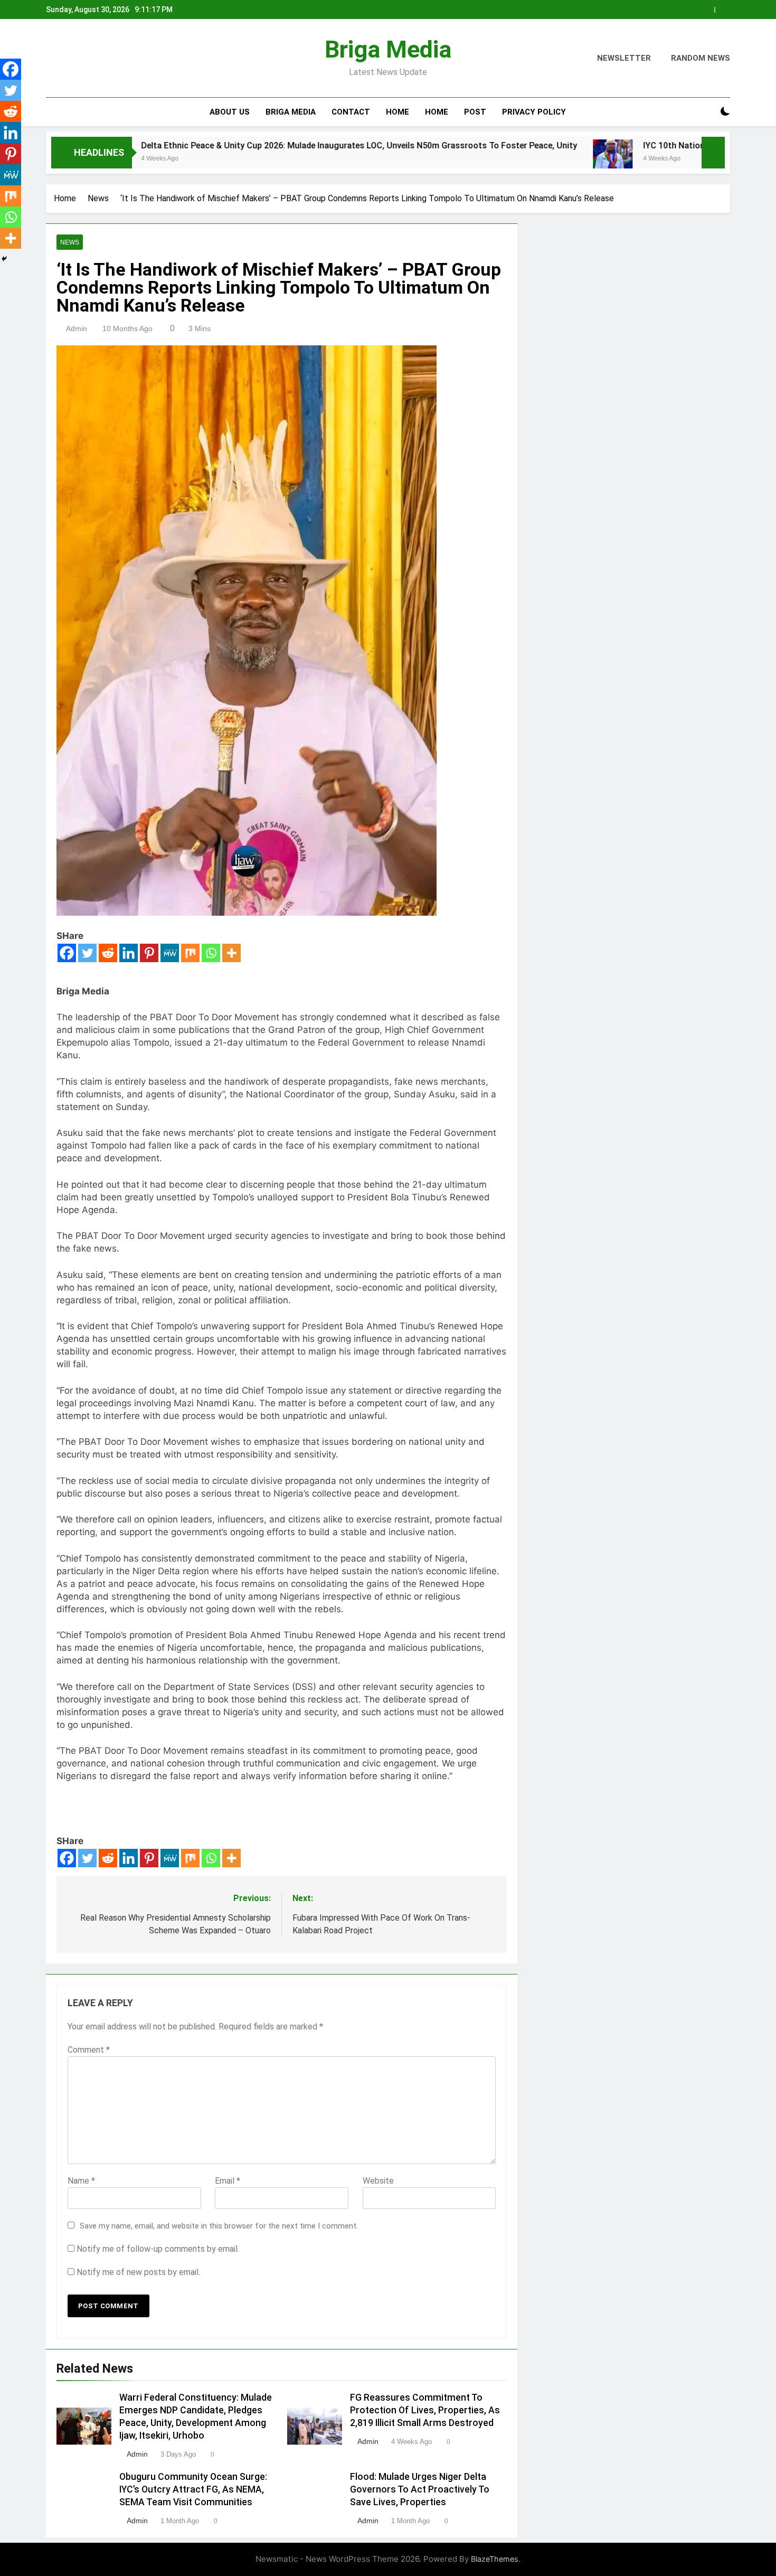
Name (81, 2181)
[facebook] (52, 59)
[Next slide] (722, 10)
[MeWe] (170, 953)
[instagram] (65, 59)
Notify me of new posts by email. (138, 2272)
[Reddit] (108, 953)
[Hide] (4, 259)
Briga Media (388, 49)
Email (228, 2181)
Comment (89, 2050)
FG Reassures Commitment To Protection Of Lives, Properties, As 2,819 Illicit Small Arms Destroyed (425, 2410)
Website (378, 2181)
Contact (351, 112)
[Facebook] (67, 953)
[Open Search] (707, 112)
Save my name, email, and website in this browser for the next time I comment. (219, 2226)
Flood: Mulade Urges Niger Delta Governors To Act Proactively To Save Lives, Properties (420, 2489)
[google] (90, 59)
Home (398, 112)
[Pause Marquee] (713, 153)
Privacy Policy (534, 112)
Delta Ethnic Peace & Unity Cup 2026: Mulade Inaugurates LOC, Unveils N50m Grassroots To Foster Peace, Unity (257, 145)
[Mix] (190, 953)
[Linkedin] (129, 953)
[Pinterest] (149, 953)
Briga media (291, 112)
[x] (78, 59)
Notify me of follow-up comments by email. (158, 2249)
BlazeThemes (495, 2559)
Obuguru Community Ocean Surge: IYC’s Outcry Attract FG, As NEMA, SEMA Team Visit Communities (193, 2489)
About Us (230, 112)
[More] (231, 953)
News (70, 242)
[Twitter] (87, 953)
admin (77, 328)
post (475, 112)
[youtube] (103, 59)
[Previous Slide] (707, 10)
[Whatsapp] (211, 953)
